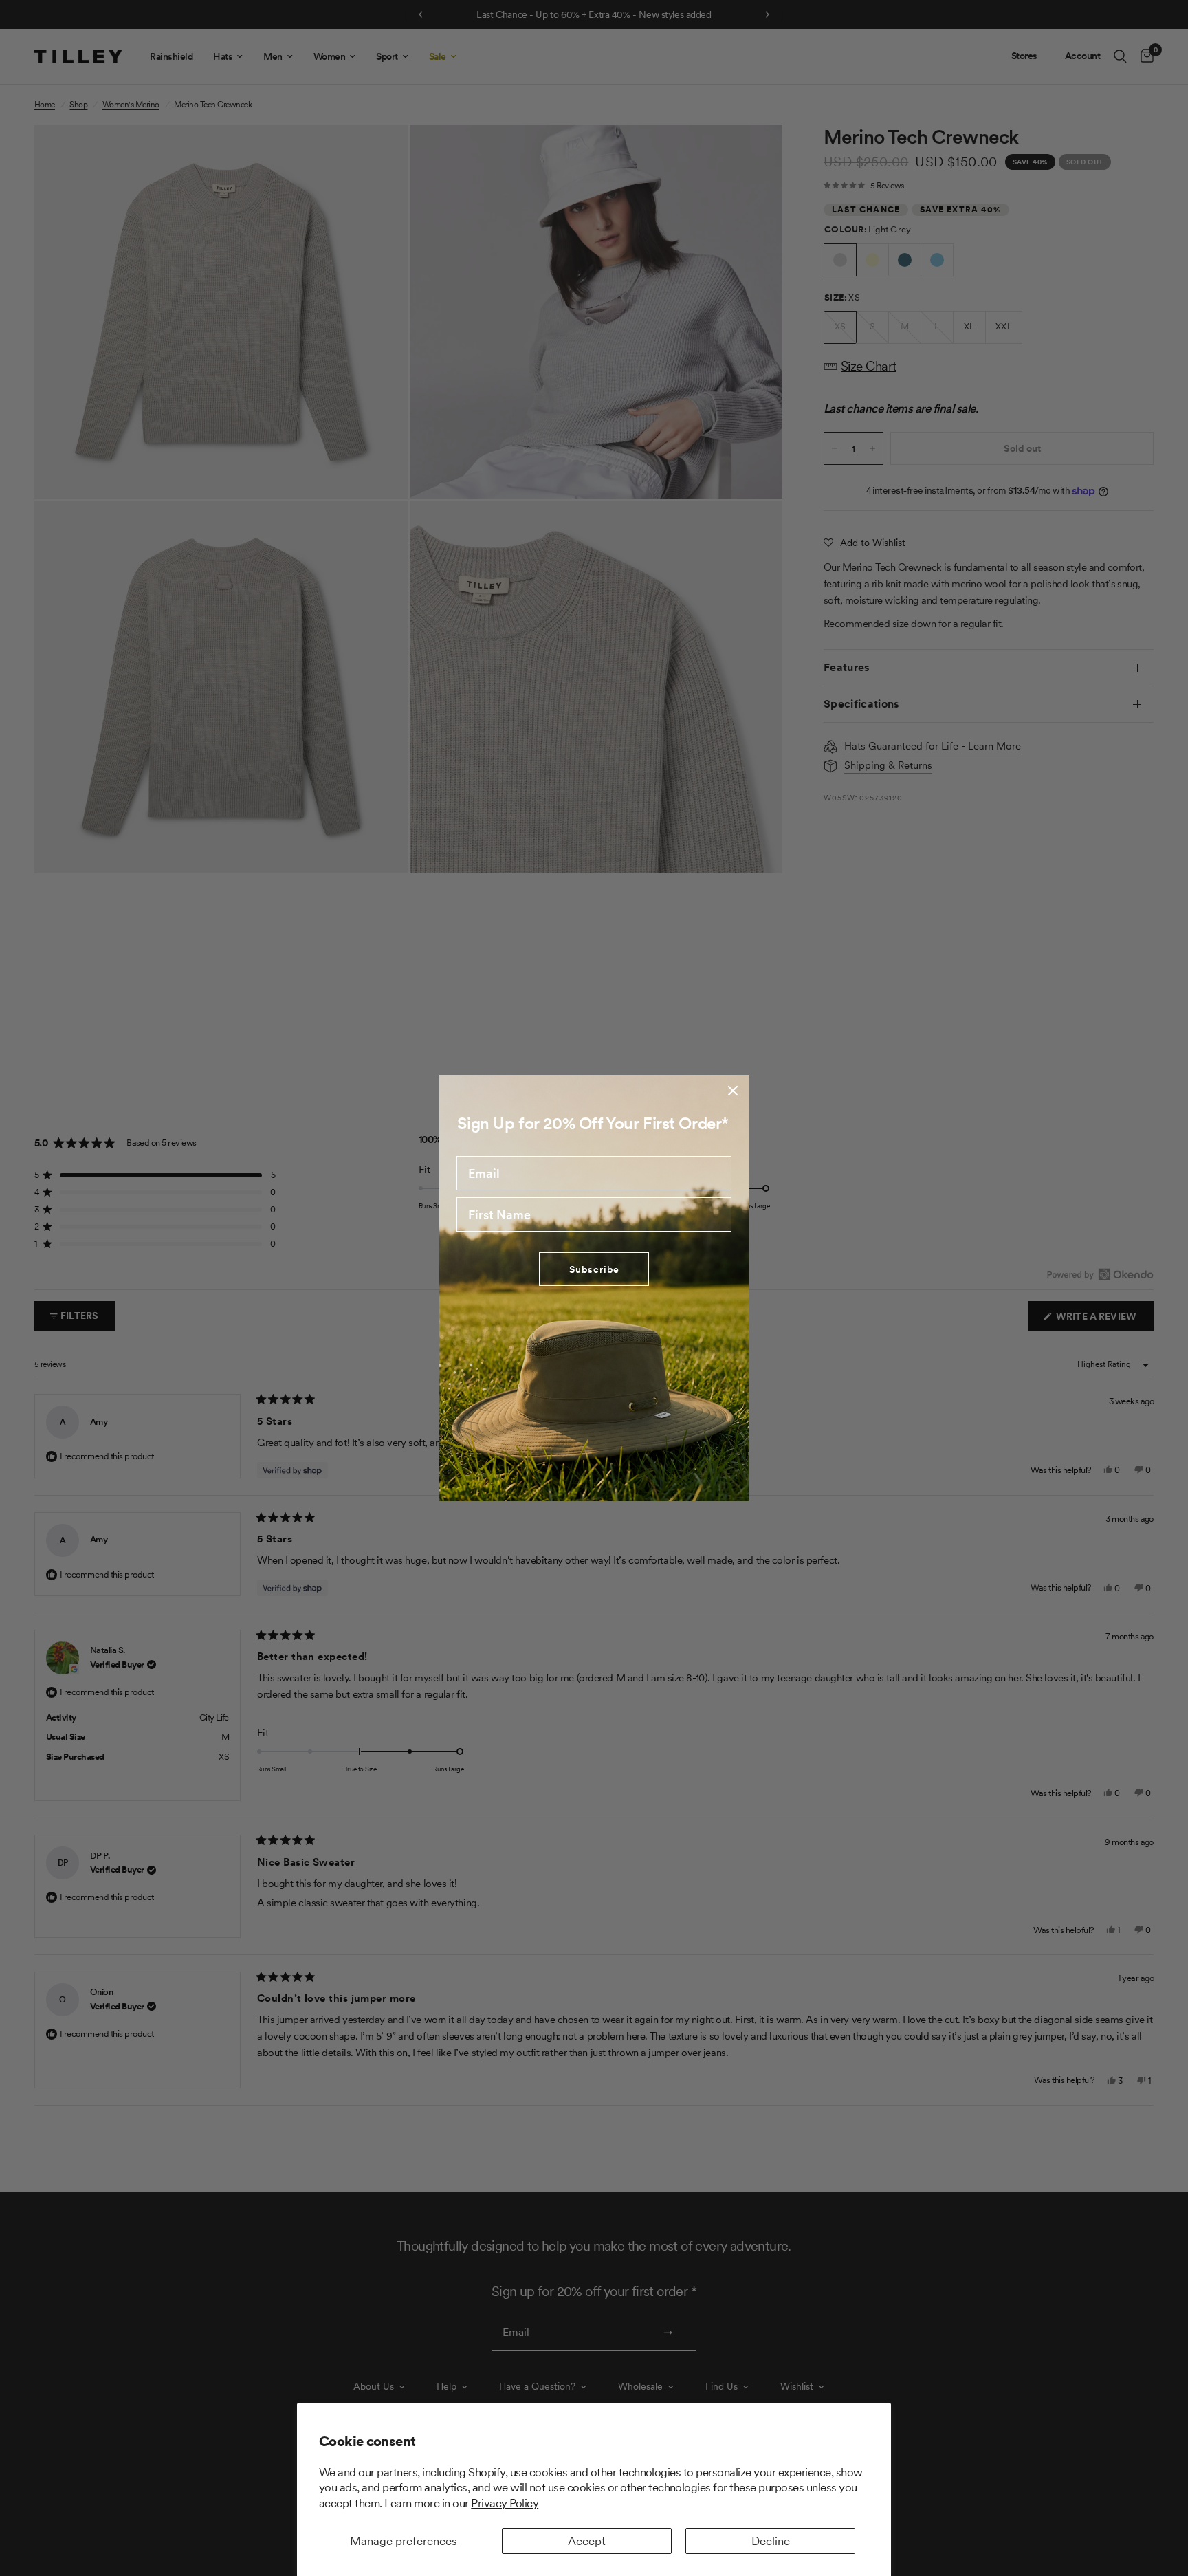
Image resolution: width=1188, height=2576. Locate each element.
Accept (587, 2541)
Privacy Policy (505, 2503)
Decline (771, 2541)
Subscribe (594, 1269)
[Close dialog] (733, 1091)
